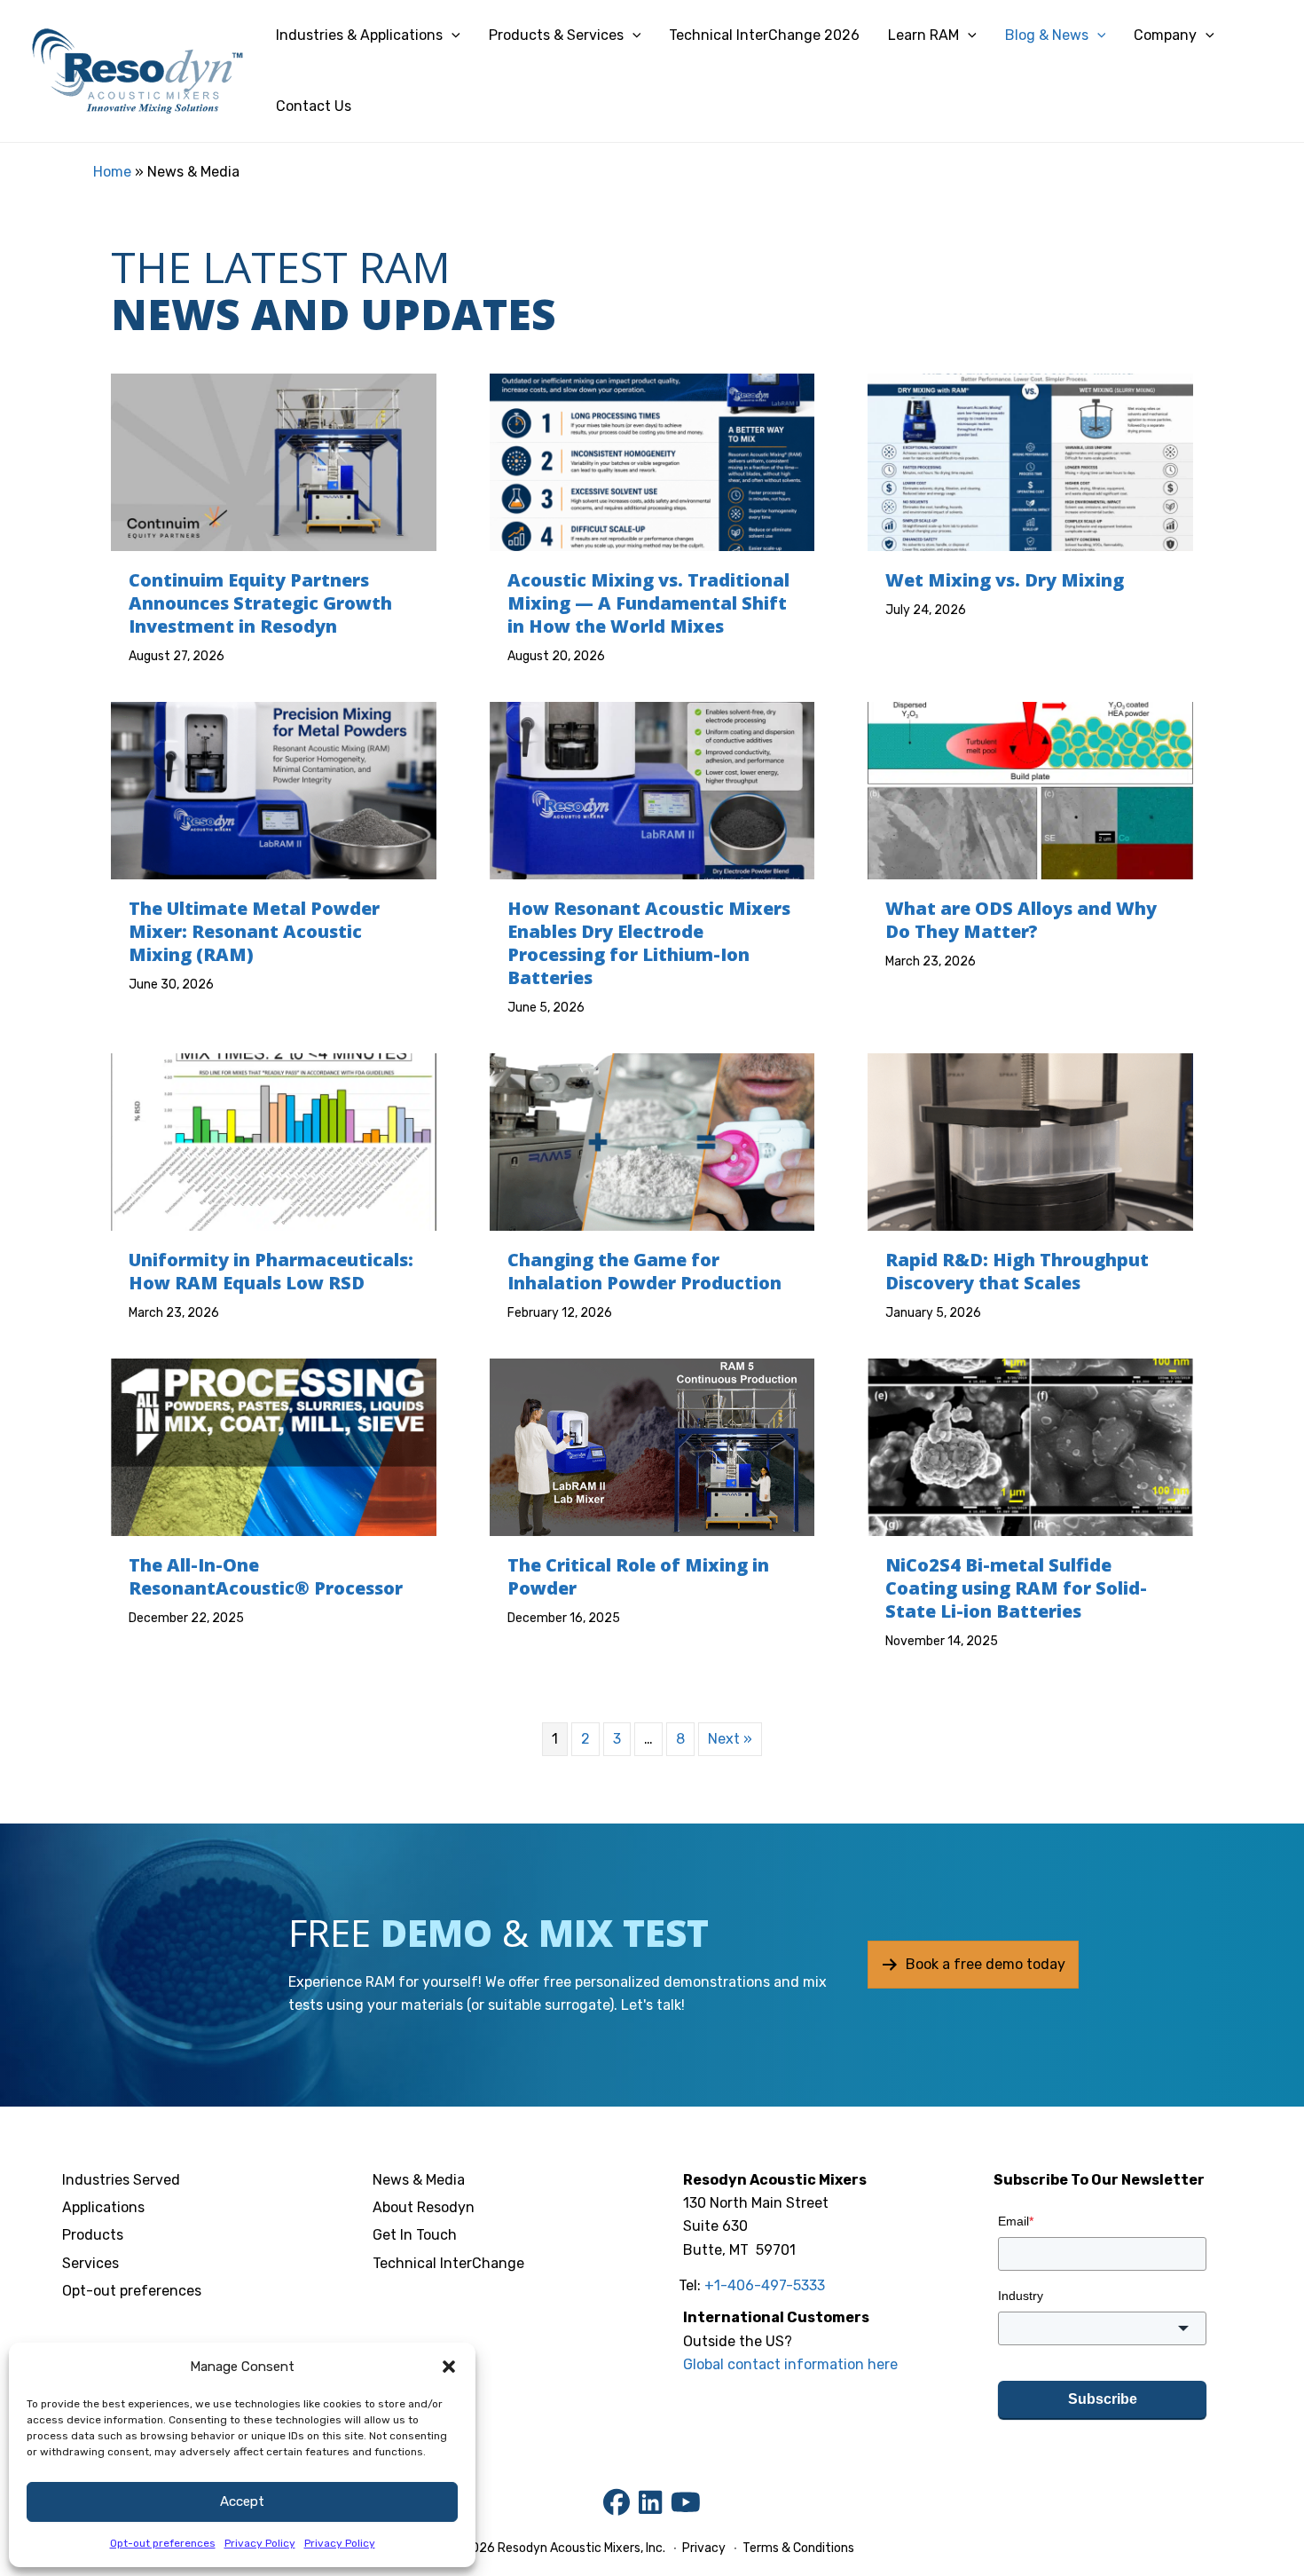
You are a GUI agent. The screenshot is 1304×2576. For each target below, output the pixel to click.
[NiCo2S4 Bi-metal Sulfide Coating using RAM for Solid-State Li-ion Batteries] (1030, 1446)
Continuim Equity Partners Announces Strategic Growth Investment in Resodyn (260, 603)
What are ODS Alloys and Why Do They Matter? (1021, 920)
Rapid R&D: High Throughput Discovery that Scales (1017, 1271)
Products (93, 2235)
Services (90, 2263)
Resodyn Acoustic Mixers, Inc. (581, 2548)
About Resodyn (424, 2207)
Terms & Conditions (797, 2548)
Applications (103, 2207)
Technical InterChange (448, 2263)
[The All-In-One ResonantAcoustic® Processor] (274, 1446)
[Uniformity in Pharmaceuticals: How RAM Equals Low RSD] (274, 1141)
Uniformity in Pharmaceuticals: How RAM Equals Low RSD (271, 1271)
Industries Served (121, 2180)
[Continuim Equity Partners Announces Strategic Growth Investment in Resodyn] (274, 461)
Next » (730, 1739)
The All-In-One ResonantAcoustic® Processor (266, 1576)
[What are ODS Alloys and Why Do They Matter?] (1030, 789)
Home (112, 172)
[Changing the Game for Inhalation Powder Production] (652, 1141)
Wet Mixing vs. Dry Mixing (1005, 580)
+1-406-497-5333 (765, 2285)
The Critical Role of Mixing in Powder (638, 1576)
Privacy (704, 2548)
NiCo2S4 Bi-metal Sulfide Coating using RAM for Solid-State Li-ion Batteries (1016, 1588)
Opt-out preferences (163, 2543)
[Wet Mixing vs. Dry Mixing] (1030, 461)
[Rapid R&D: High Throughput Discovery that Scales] (1030, 1141)
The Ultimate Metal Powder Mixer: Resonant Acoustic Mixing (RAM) (254, 931)
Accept (242, 2501)
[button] (449, 2367)
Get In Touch (415, 2235)
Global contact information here (790, 2364)
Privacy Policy (260, 2543)
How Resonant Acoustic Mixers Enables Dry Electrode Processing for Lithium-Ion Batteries (649, 943)
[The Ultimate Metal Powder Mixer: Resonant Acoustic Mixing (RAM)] (274, 789)
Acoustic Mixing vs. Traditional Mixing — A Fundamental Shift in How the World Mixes (648, 603)
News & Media (419, 2180)
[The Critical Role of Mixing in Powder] (652, 1446)
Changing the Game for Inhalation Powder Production (644, 1271)
